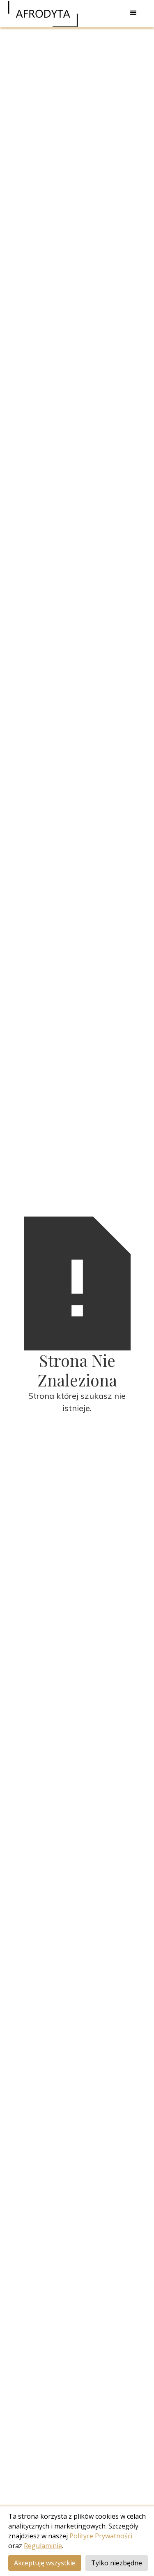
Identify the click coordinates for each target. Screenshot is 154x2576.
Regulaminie (43, 2546)
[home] (43, 14)
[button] (133, 13)
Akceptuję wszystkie (45, 2563)
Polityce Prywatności (101, 2536)
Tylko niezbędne (117, 2563)
